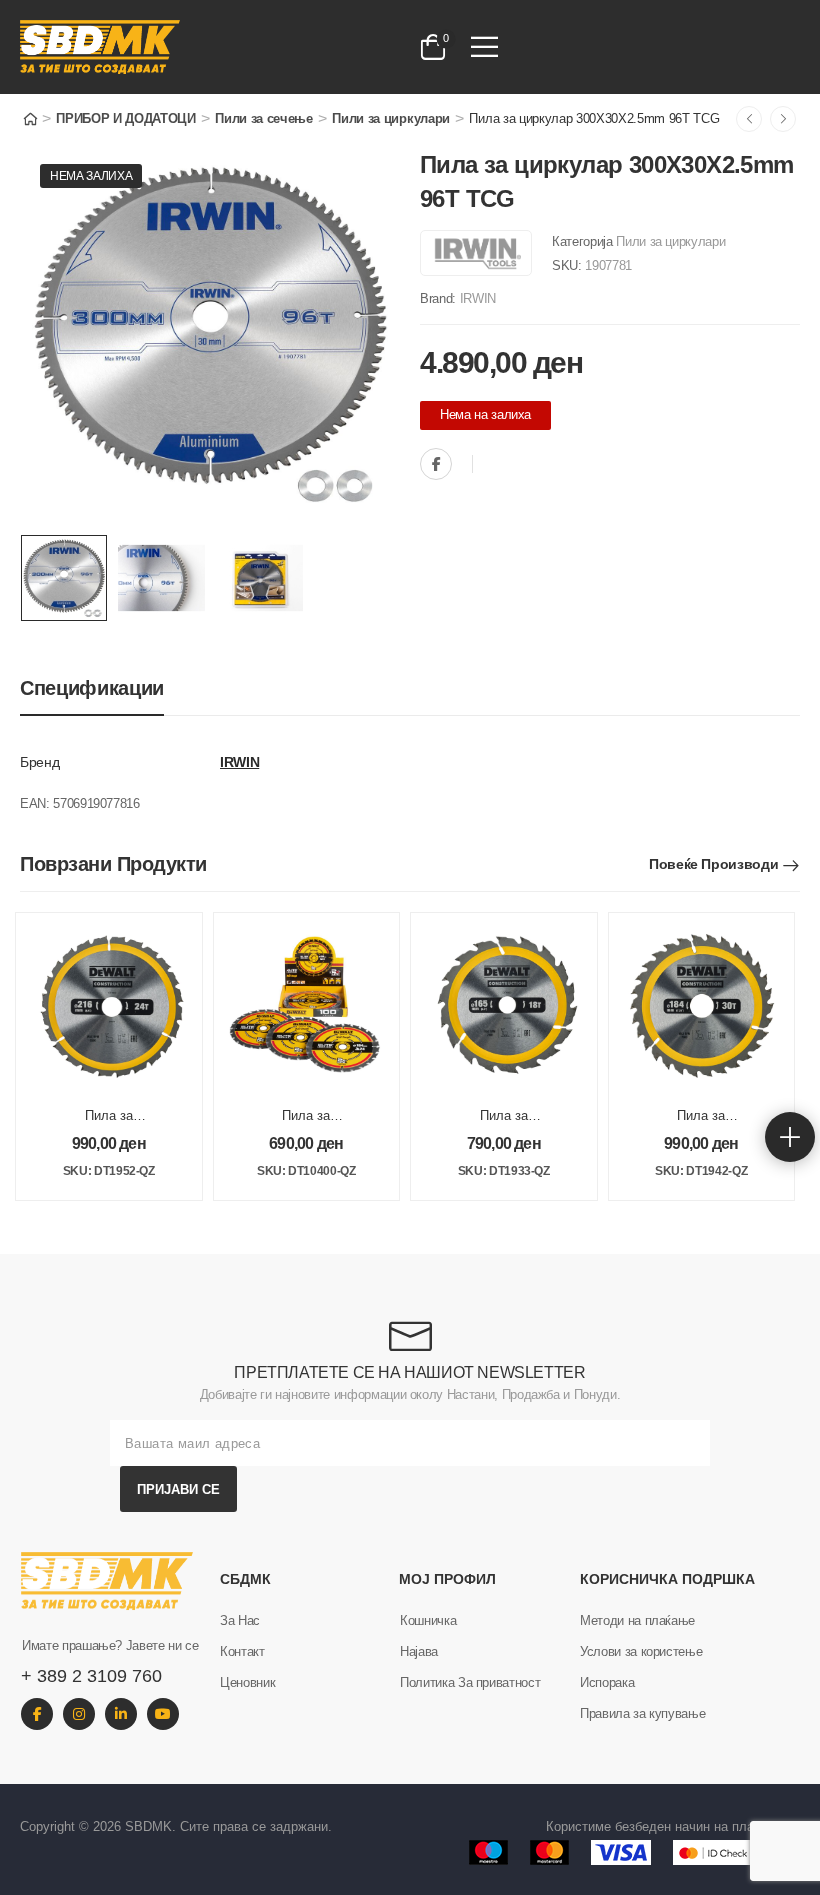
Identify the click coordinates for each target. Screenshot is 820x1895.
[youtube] (163, 1714)
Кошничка (428, 1620)
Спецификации (92, 688)
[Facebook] (436, 464)
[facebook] (37, 1714)
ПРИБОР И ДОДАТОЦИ (125, 118)
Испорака (607, 1682)
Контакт (242, 1651)
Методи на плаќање (637, 1620)
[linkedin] (121, 1714)
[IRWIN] (476, 253)
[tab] (92, 688)
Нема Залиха (91, 176)
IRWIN (478, 298)
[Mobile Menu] (484, 46)
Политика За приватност (470, 1682)
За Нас (240, 1620)
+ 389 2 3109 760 (91, 1676)
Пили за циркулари (390, 118)
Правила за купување (642, 1713)
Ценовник (247, 1682)
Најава (419, 1651)
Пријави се (178, 1489)
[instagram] (79, 1714)
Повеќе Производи (713, 864)
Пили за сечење (263, 118)
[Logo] (179, 47)
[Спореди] (493, 465)
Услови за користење (641, 1651)
